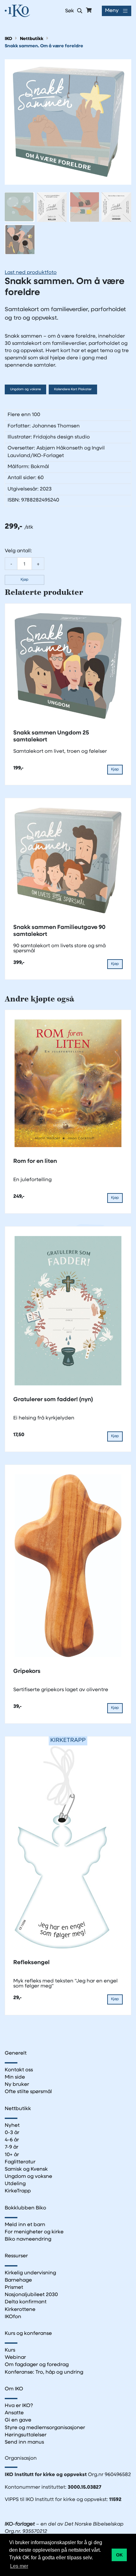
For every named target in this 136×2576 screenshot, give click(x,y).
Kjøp (25, 580)
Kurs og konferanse (28, 2334)
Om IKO (14, 2389)
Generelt (16, 2053)
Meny (112, 11)
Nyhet (12, 2126)
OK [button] (119, 2555)
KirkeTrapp (18, 2191)
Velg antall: (18, 551)
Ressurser (16, 2256)
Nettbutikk (32, 39)
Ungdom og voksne (25, 389)
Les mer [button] (19, 2566)
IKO (8, 39)
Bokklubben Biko (25, 2208)
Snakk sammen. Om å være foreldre (44, 46)
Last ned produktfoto (31, 273)
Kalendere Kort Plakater (73, 389)
